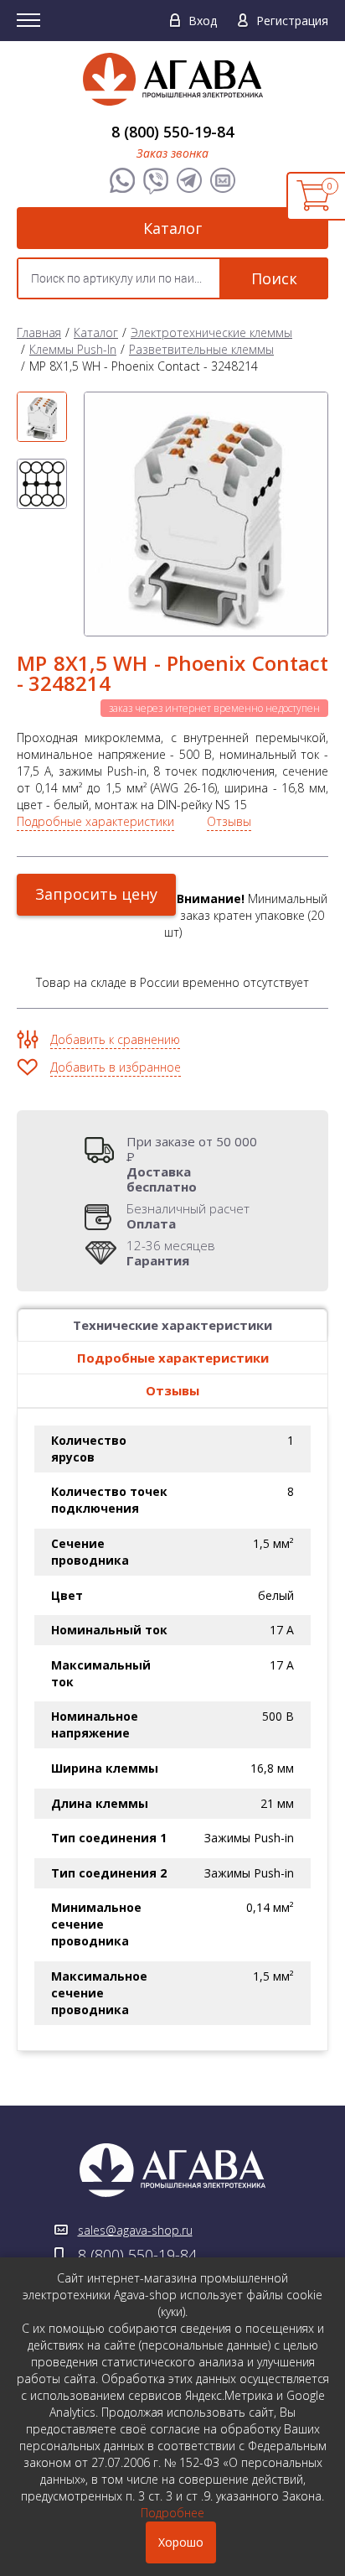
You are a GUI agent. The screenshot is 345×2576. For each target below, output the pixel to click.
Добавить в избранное (116, 1067)
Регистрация (292, 21)
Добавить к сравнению (115, 1039)
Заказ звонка (172, 153)
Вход (203, 21)
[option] (42, 417)
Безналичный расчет (188, 1216)
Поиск (274, 278)
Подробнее (172, 2513)
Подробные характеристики (95, 821)
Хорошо (181, 2542)
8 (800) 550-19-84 (172, 132)
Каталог (172, 228)
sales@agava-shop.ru (135, 2230)
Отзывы (229, 821)
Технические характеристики (172, 1325)
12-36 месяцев (171, 1253)
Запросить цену (96, 894)
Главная (39, 332)
